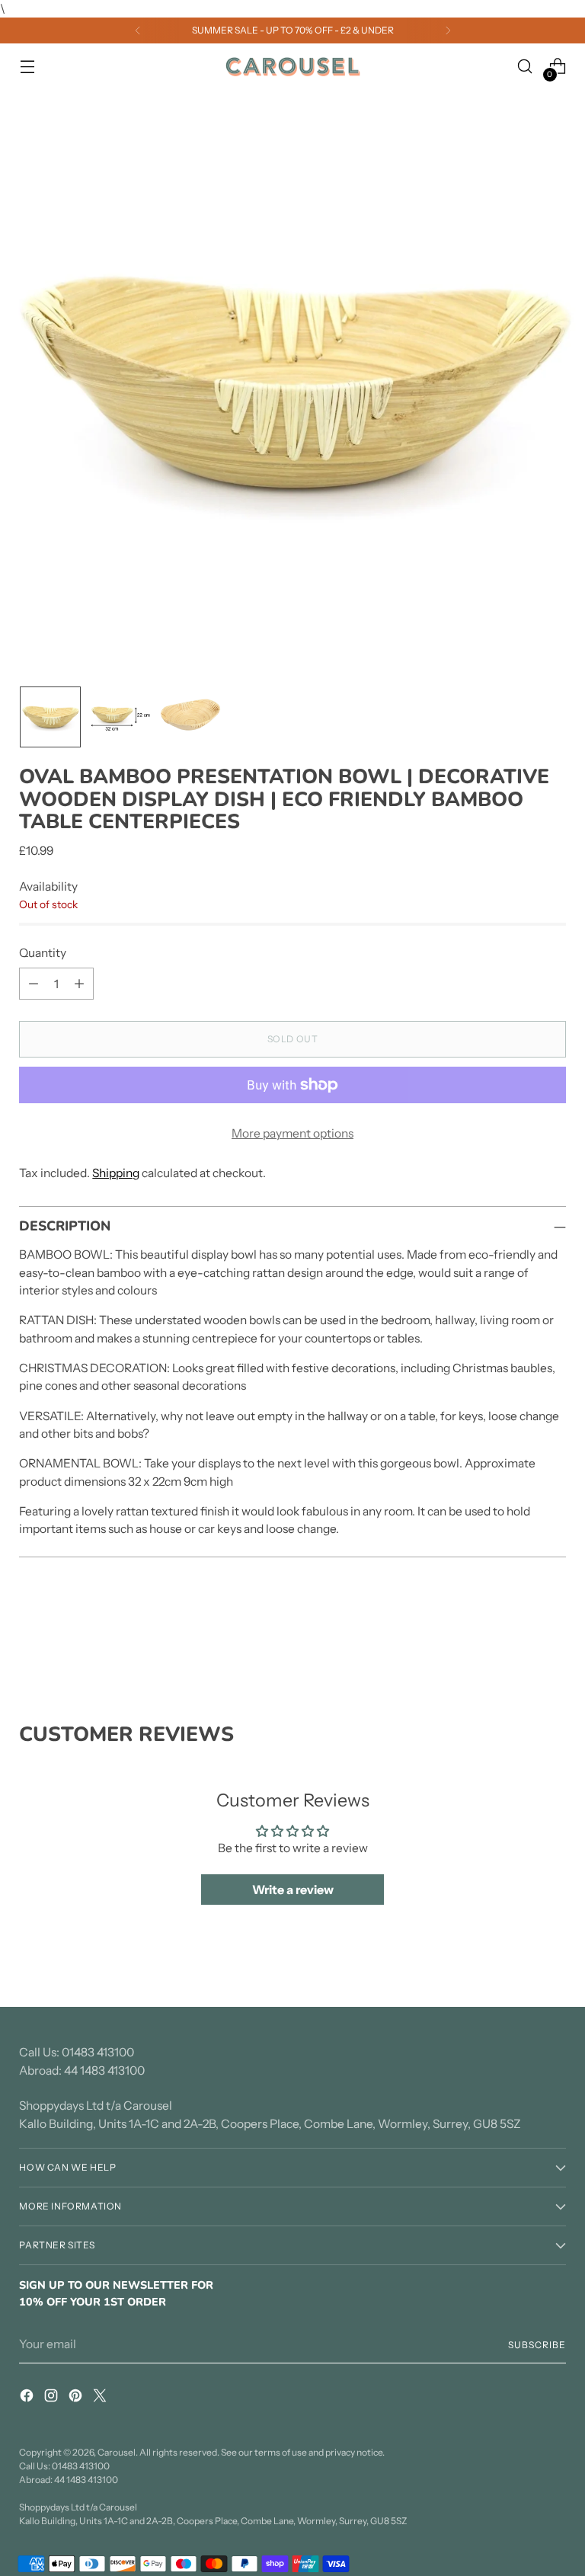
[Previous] (138, 30)
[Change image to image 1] (50, 717)
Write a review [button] (293, 1890)
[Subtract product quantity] (34, 984)
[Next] (448, 30)
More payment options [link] (292, 1133)
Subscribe (537, 2345)
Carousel (117, 2452)
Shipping (116, 1173)
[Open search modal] (525, 67)
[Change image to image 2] (120, 717)
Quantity (43, 953)
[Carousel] (292, 67)
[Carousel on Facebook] (28, 2398)
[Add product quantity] (79, 984)
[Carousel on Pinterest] (77, 2398)
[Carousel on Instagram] (53, 2398)
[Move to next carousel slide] (553, 1640)
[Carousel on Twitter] (101, 2398)
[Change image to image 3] (190, 717)
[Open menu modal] (27, 67)
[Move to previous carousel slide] (518, 1641)
